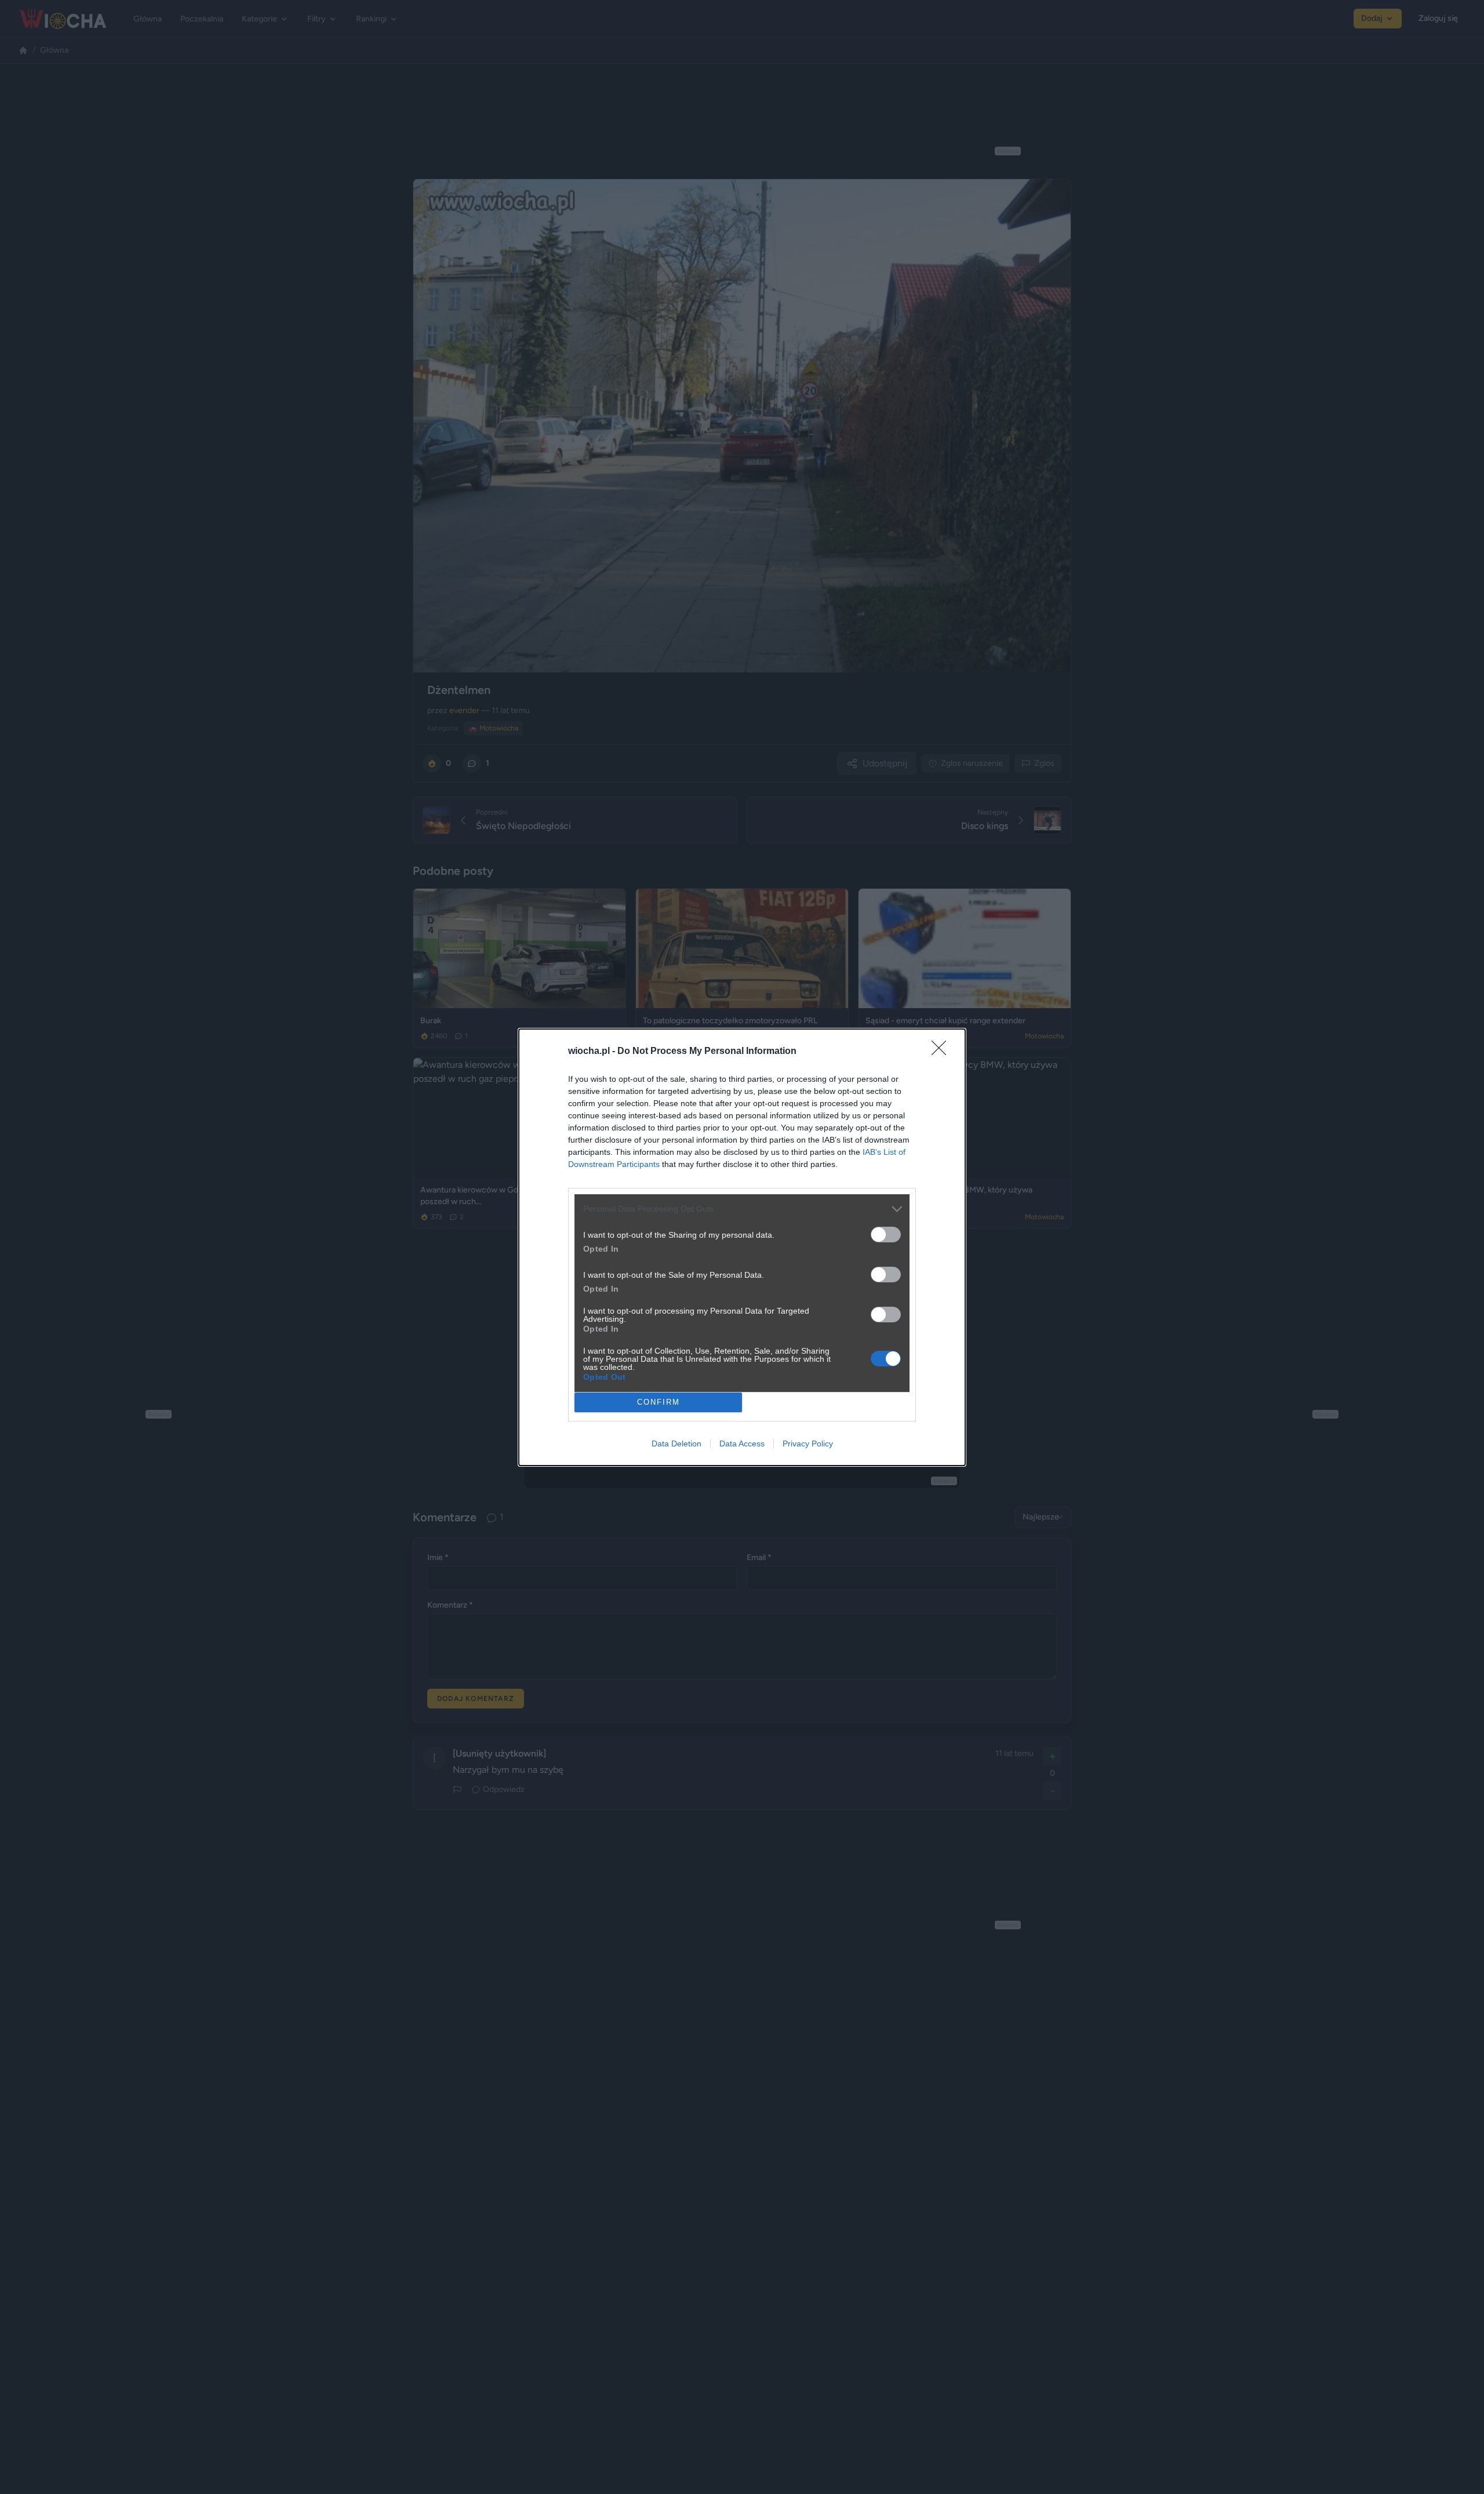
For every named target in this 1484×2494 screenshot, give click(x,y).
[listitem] (742, 1209)
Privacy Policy (808, 1444)
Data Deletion (676, 1444)
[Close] (943, 1052)
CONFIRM (659, 1402)
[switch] (886, 1235)
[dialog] (742, 1247)
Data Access (742, 1444)
